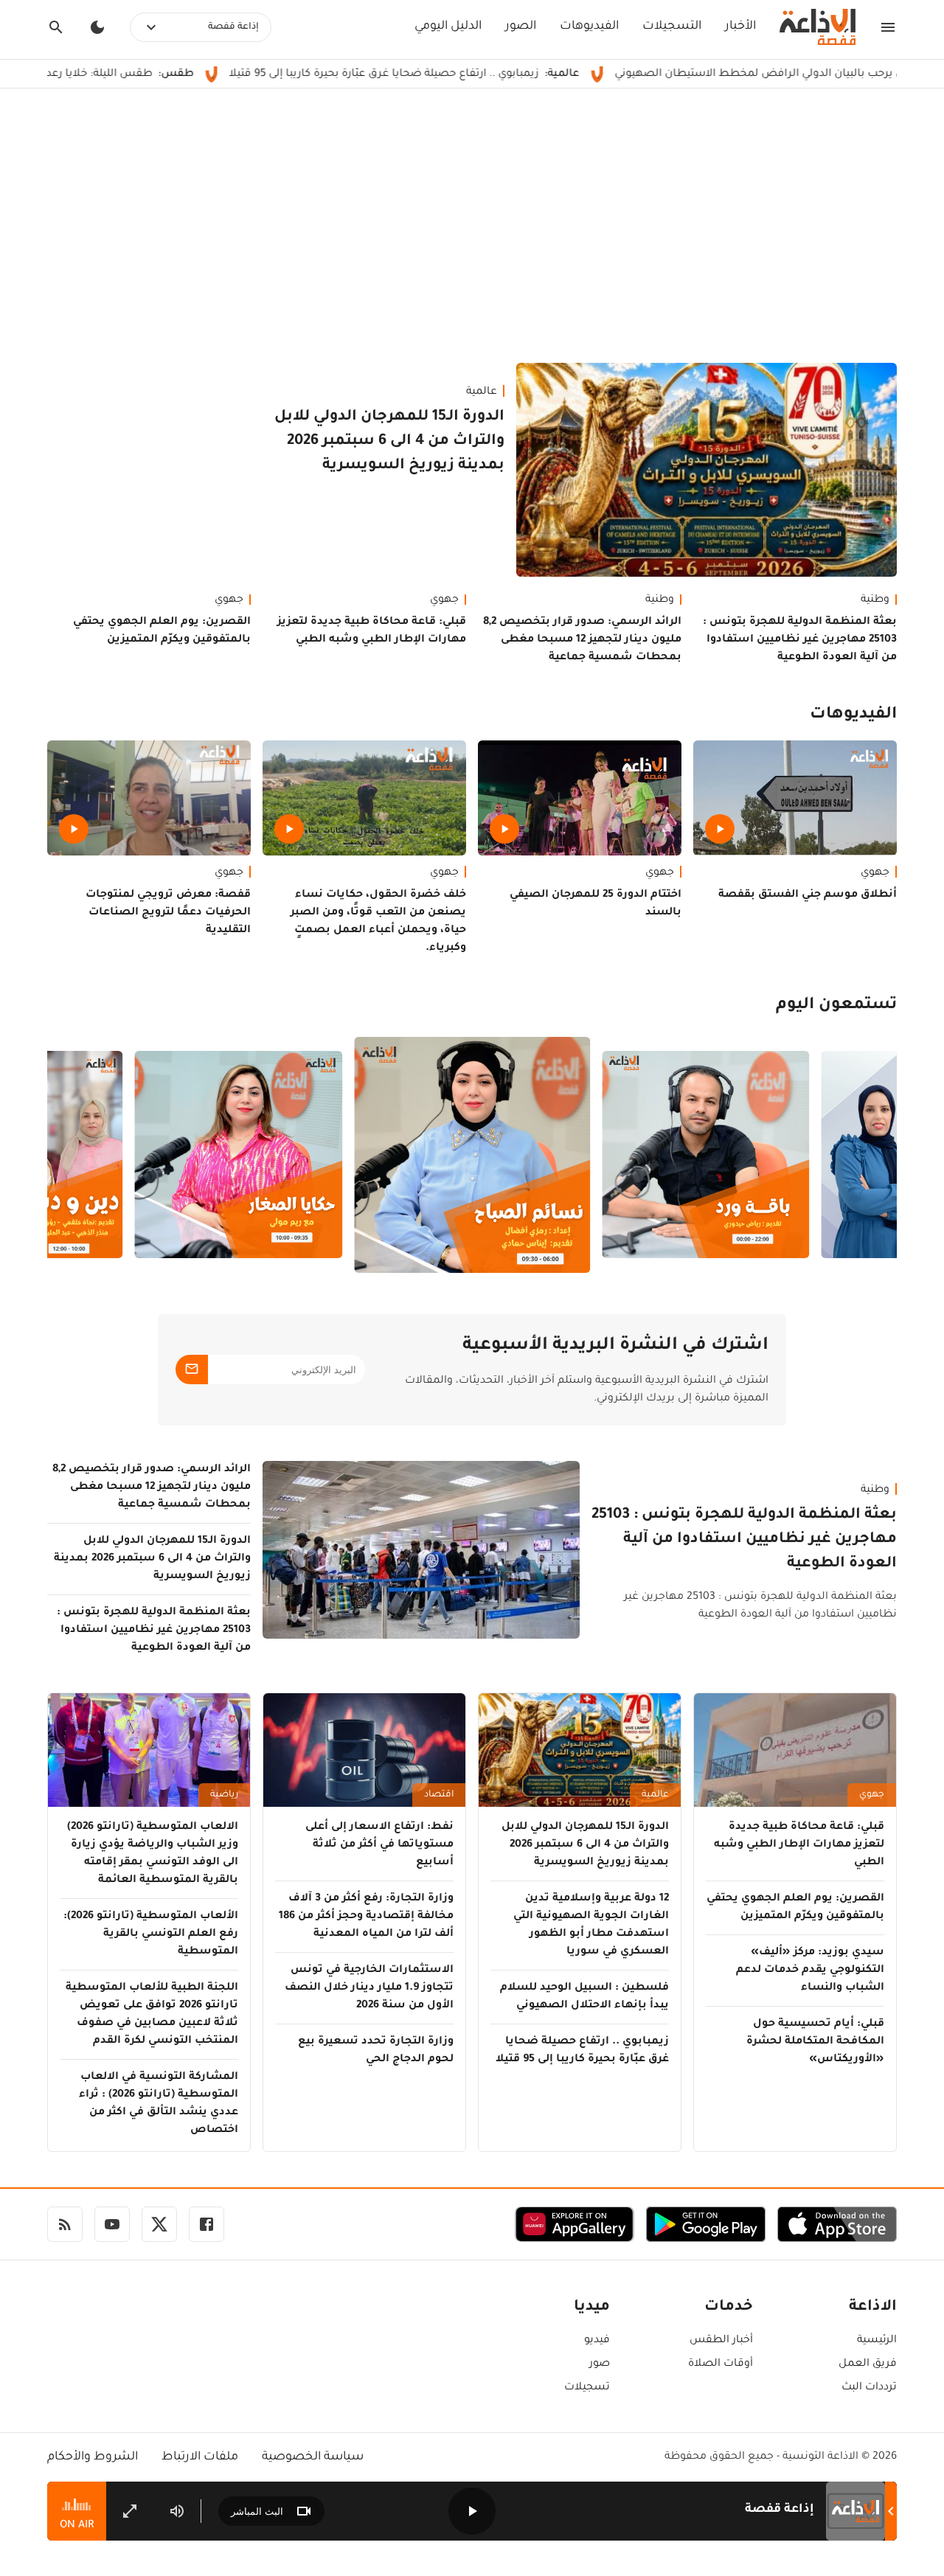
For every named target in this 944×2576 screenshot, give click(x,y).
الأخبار (740, 27)
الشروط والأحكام (93, 2457)
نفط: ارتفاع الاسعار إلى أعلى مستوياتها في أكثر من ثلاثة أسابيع (379, 1845)
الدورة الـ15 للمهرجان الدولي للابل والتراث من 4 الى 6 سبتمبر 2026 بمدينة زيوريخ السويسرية (389, 442)
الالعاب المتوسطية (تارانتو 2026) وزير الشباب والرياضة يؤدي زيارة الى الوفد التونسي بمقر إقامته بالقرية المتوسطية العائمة (153, 1854)
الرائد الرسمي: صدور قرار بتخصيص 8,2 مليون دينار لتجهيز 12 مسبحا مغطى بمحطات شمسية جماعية (582, 640)
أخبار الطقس (721, 2341)
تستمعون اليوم (836, 1006)
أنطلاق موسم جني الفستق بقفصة (808, 895)
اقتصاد (439, 1795)
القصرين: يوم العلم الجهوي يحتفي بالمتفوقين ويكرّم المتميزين (162, 631)
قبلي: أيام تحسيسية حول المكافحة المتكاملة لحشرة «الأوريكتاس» (815, 2042)
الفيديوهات (589, 27)
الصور (521, 27)
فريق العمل (868, 2364)
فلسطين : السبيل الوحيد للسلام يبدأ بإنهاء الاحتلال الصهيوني (584, 1997)
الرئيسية (877, 2341)
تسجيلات (587, 2388)
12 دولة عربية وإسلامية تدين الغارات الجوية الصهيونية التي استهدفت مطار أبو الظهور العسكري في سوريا (591, 1926)
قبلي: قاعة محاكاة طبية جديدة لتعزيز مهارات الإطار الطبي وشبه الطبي (372, 631)
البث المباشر (257, 2511)
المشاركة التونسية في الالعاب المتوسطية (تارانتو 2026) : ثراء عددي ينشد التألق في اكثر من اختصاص (159, 2104)
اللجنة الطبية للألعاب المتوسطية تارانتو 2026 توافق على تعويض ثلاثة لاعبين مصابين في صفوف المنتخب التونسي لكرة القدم (152, 2015)
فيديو (597, 2341)
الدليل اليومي (448, 27)
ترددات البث (869, 2388)
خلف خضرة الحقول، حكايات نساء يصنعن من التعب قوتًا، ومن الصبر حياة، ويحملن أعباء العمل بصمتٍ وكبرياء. (378, 922)
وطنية (875, 600)
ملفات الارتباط (200, 2457)
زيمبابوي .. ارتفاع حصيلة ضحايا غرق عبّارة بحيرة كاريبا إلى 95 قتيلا (480, 74)
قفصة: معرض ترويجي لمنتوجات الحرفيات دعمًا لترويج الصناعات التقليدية (168, 913)
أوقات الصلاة (721, 2364)
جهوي (444, 600)
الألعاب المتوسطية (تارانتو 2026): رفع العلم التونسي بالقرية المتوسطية (151, 1934)
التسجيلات (672, 27)
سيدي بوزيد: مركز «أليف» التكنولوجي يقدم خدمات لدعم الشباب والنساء (810, 1971)
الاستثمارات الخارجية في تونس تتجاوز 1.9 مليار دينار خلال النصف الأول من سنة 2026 (369, 1988)
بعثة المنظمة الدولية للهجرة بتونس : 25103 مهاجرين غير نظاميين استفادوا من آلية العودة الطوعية (800, 640)
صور (600, 2364)
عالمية (482, 392)
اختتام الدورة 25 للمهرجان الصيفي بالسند (596, 904)
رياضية (224, 1795)
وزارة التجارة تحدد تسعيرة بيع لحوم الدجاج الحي (376, 2051)
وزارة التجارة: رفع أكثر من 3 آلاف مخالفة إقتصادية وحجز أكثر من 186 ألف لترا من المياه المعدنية (366, 1917)
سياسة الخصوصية (313, 2457)
